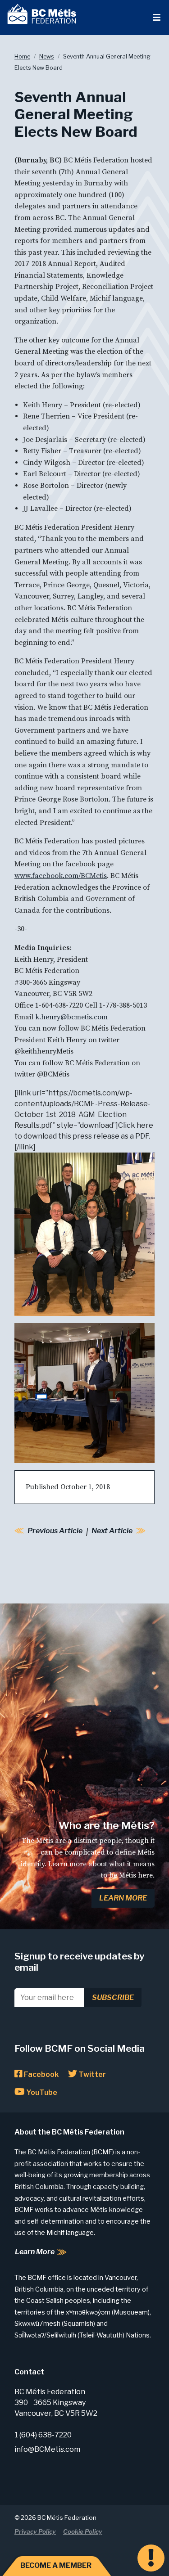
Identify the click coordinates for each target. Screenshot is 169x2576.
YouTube (41, 2092)
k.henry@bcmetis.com (71, 1017)
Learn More (123, 1898)
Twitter (91, 2074)
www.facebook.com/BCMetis (61, 876)
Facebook (41, 2074)
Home (22, 56)
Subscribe (113, 1997)
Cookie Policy (83, 2531)
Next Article (112, 1531)
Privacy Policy (35, 2531)
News (47, 56)
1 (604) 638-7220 (43, 2435)
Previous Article (55, 1531)
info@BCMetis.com (47, 2449)
